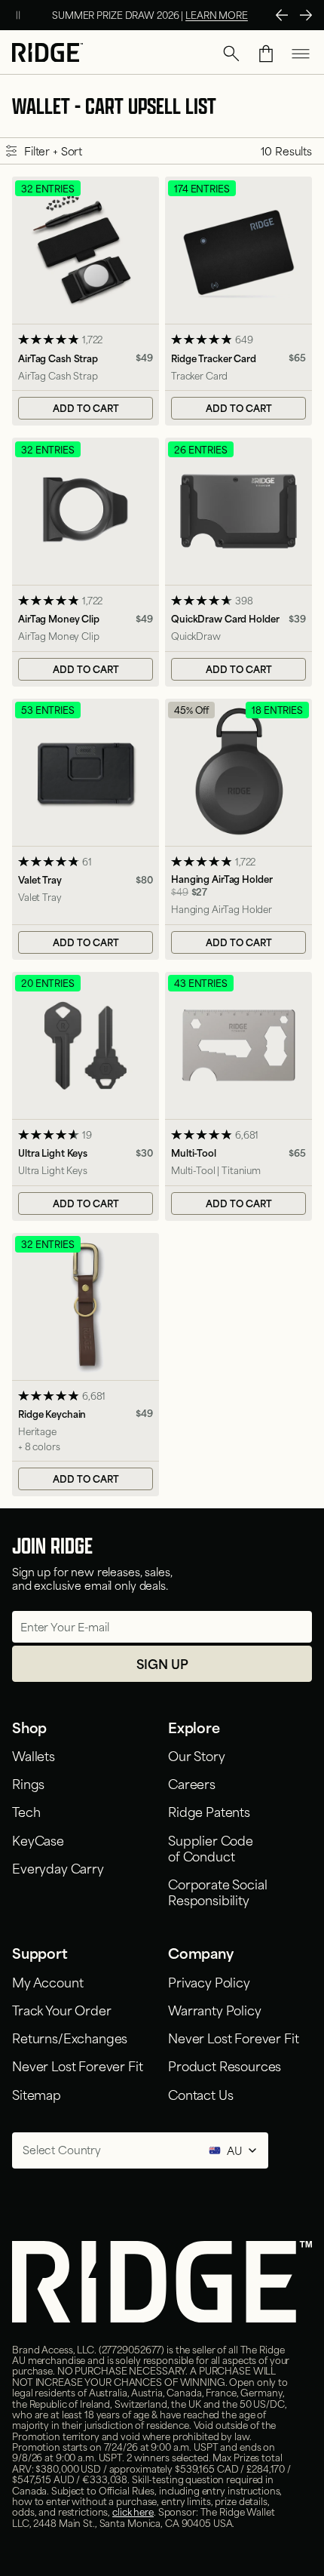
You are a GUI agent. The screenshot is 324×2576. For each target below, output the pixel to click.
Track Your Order (61, 2009)
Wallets (34, 1755)
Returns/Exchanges (70, 2037)
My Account (47, 1981)
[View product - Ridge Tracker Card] (238, 301)
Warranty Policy (215, 2009)
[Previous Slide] (282, 15)
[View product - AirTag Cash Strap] (86, 301)
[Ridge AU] (47, 54)
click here (133, 2511)
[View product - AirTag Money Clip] (86, 562)
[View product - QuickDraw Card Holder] (238, 562)
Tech (26, 1811)
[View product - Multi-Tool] (238, 1096)
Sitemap (37, 2094)
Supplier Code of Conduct (211, 1847)
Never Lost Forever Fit (77, 2065)
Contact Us (200, 2094)
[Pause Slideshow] (18, 15)
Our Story (197, 1755)
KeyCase (38, 1840)
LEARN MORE (217, 14)
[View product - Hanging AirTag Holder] (238, 829)
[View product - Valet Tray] (86, 829)
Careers (192, 1783)
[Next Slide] (306, 15)
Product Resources (225, 2065)
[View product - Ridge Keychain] (86, 1365)
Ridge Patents (209, 1811)
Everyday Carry (58, 1867)
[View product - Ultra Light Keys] (86, 1096)
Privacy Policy (209, 1981)
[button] (231, 54)
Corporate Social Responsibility (217, 1891)
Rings (28, 1783)
